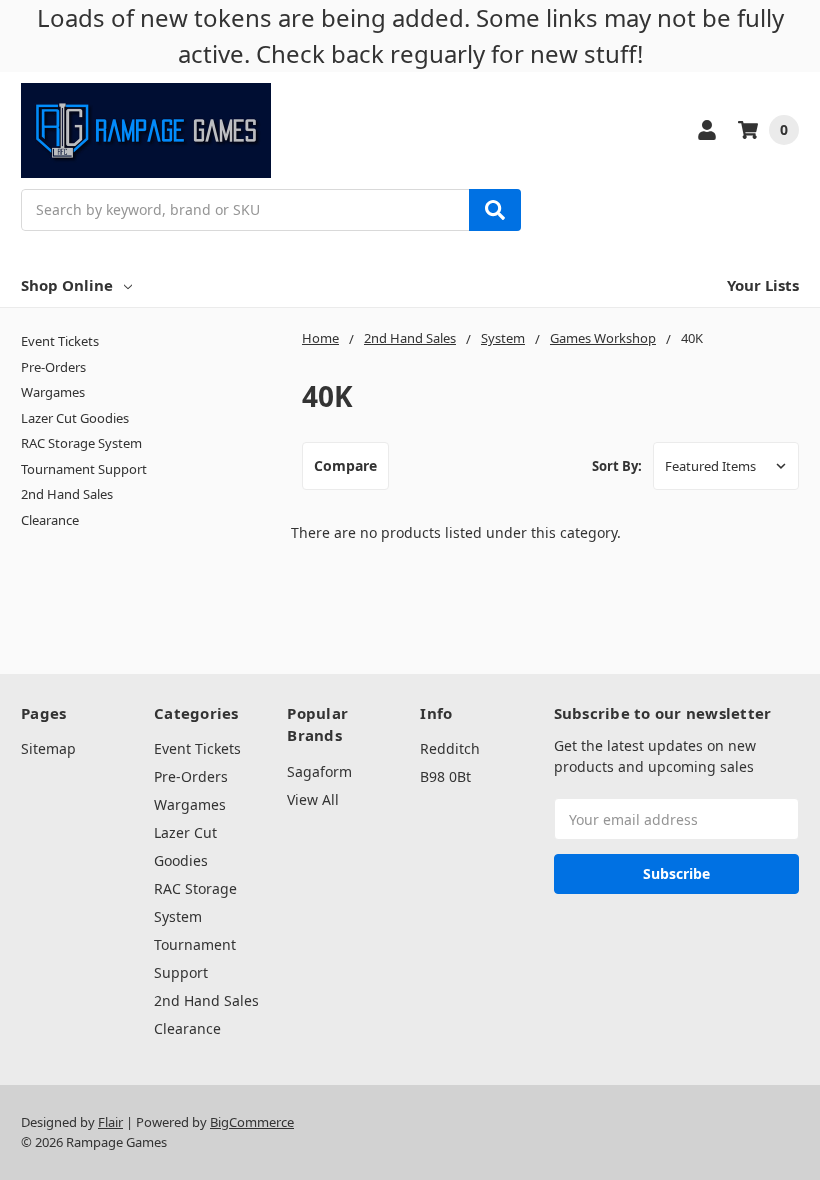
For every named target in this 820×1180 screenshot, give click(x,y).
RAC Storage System (81, 443)
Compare (345, 465)
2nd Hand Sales (67, 494)
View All (313, 799)
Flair (110, 1122)
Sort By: (617, 466)
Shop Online (67, 285)
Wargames (53, 392)
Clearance (50, 520)
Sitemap (48, 748)
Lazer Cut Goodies (75, 418)
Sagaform (319, 771)
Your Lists (763, 285)
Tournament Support (84, 469)
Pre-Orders (53, 367)
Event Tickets (60, 341)
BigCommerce (252, 1122)
